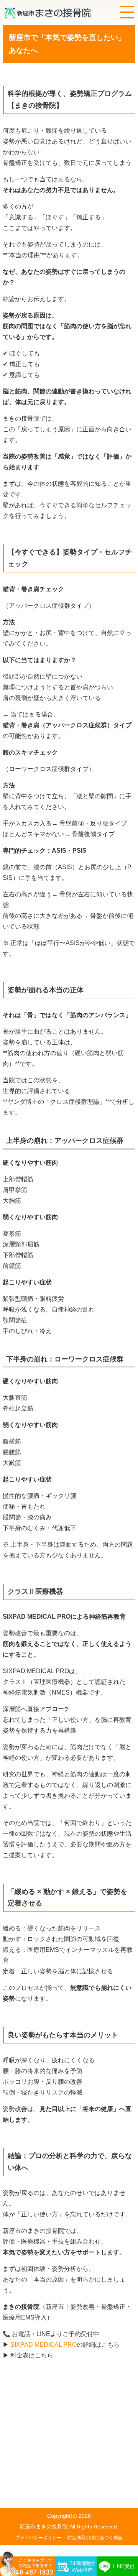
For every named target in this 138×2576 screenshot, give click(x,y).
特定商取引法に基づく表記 (95, 2538)
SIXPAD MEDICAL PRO (43, 2345)
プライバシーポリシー (38, 2538)
